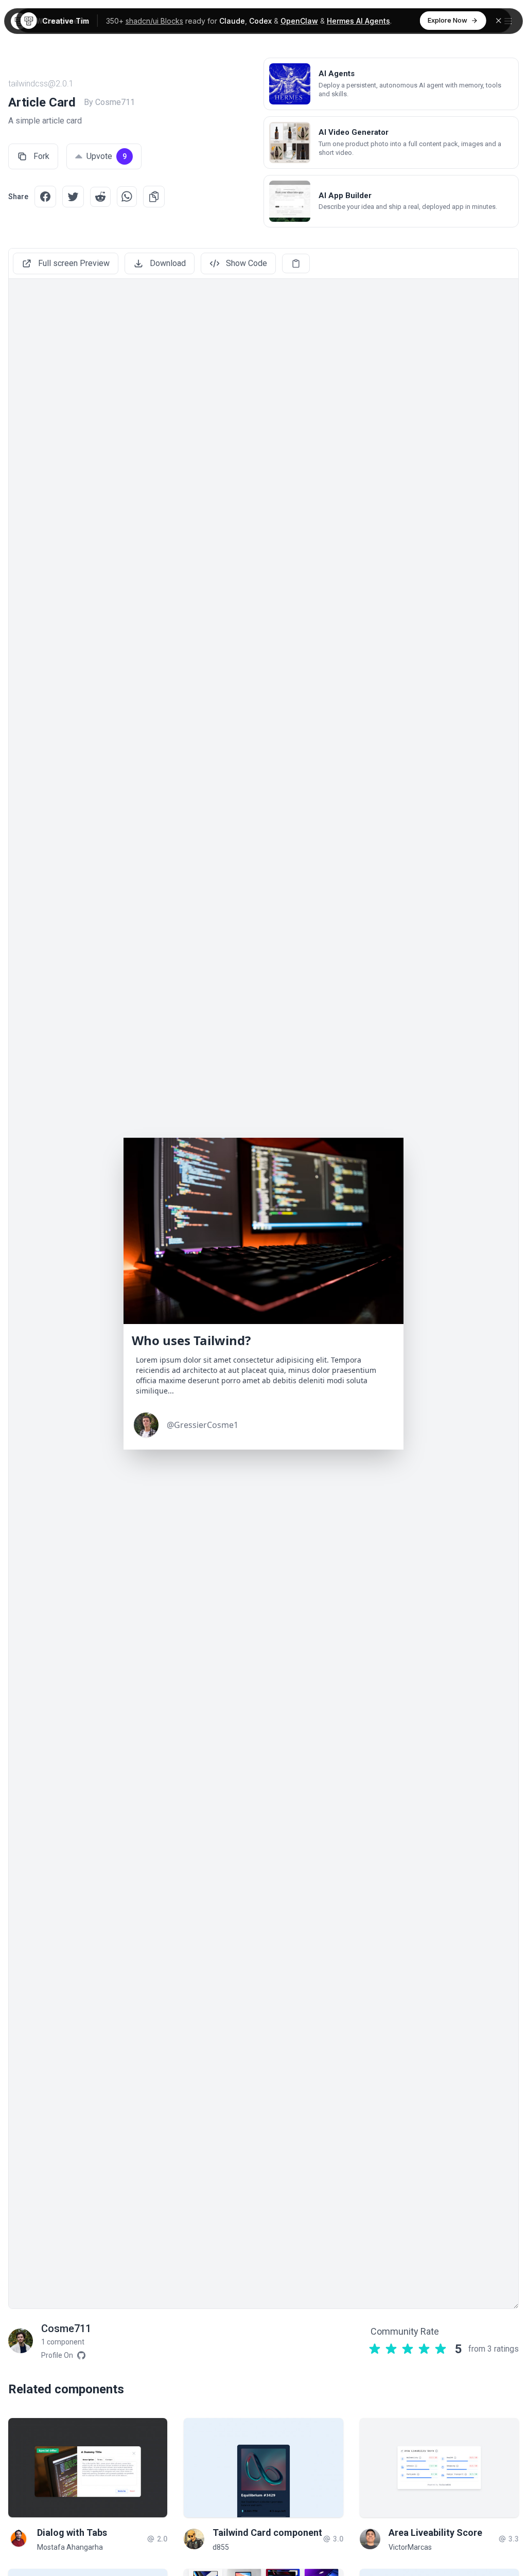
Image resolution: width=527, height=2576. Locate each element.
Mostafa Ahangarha (70, 2547)
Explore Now (447, 20)
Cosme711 (66, 2328)
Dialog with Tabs (72, 2533)
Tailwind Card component (267, 2533)
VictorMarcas (410, 2547)
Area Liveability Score (435, 2533)
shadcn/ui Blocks (154, 21)
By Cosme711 (109, 102)
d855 (221, 2547)
